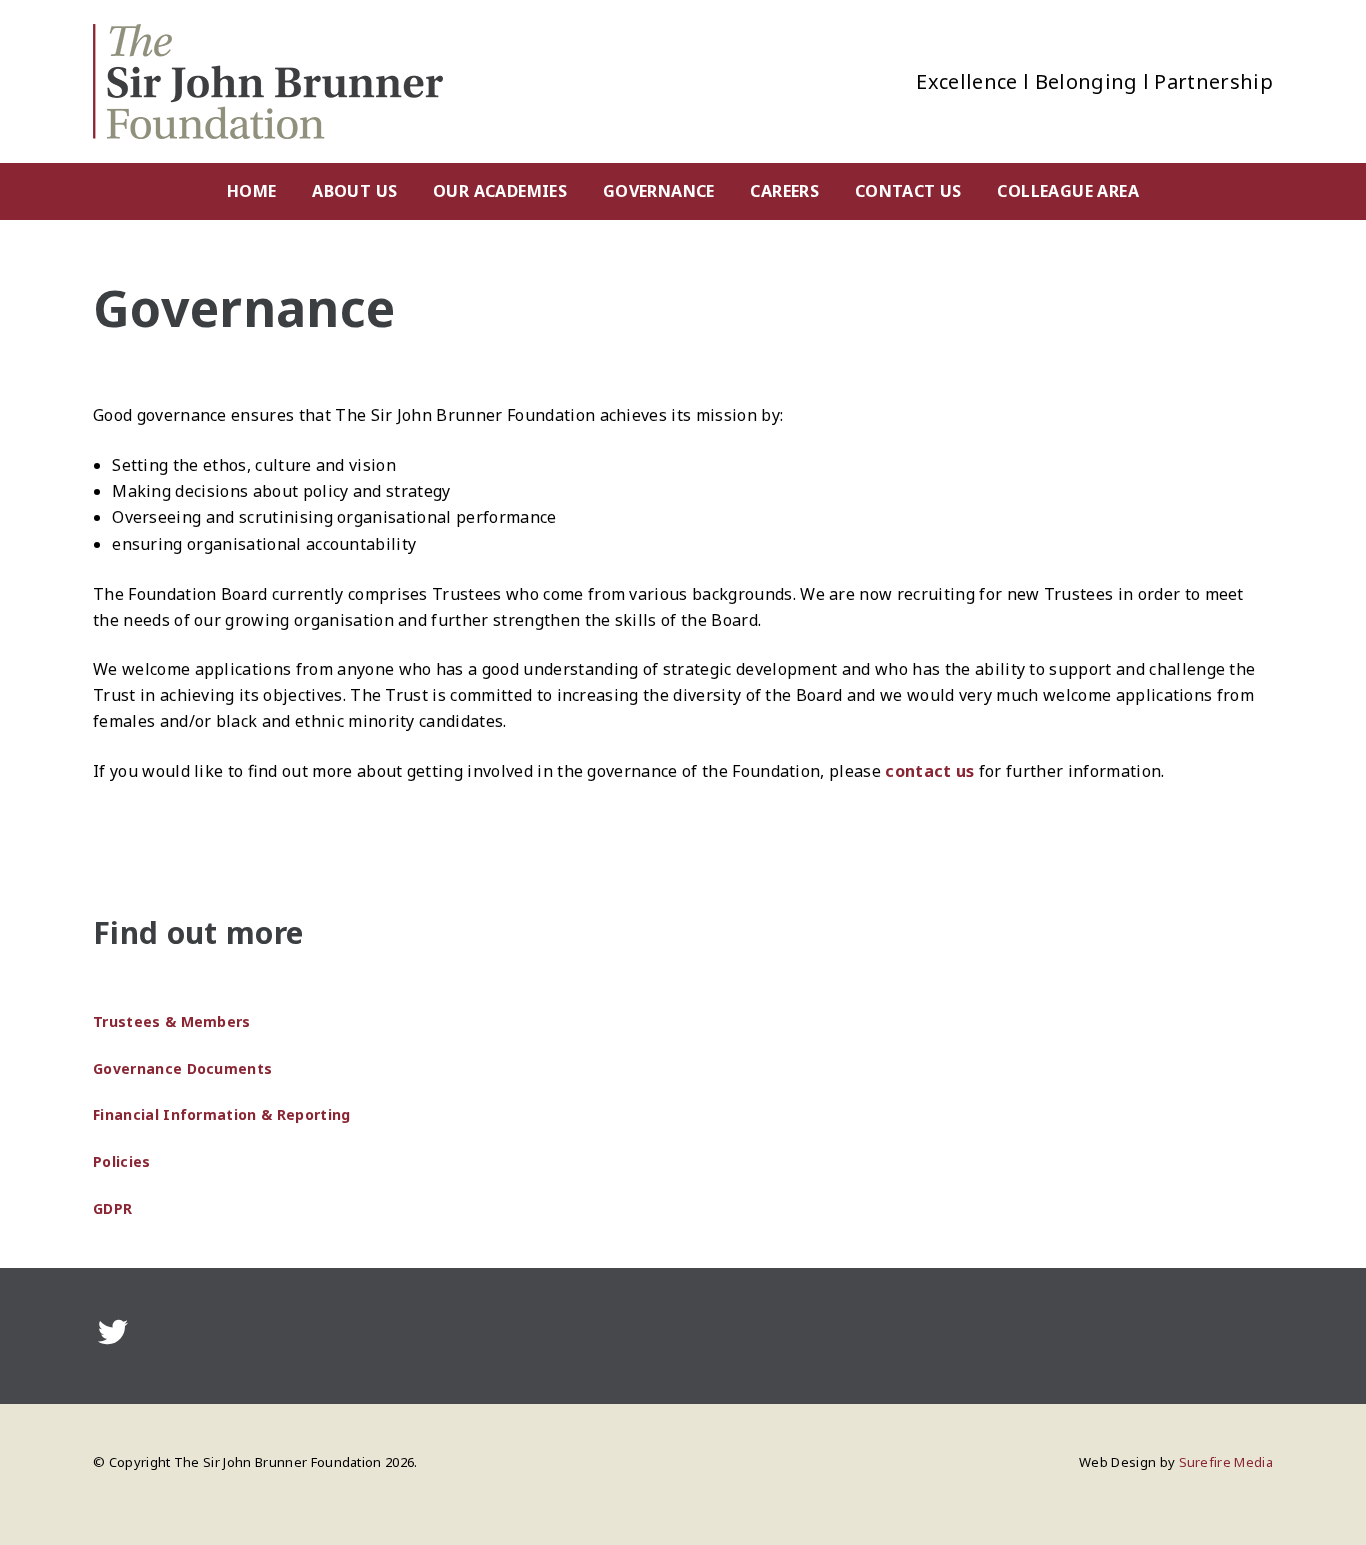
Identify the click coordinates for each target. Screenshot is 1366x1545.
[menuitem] (251, 191)
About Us (354, 191)
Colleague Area (1068, 191)
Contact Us (908, 191)
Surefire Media (1226, 1462)
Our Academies (500, 191)
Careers (784, 191)
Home (252, 191)
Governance (659, 191)
